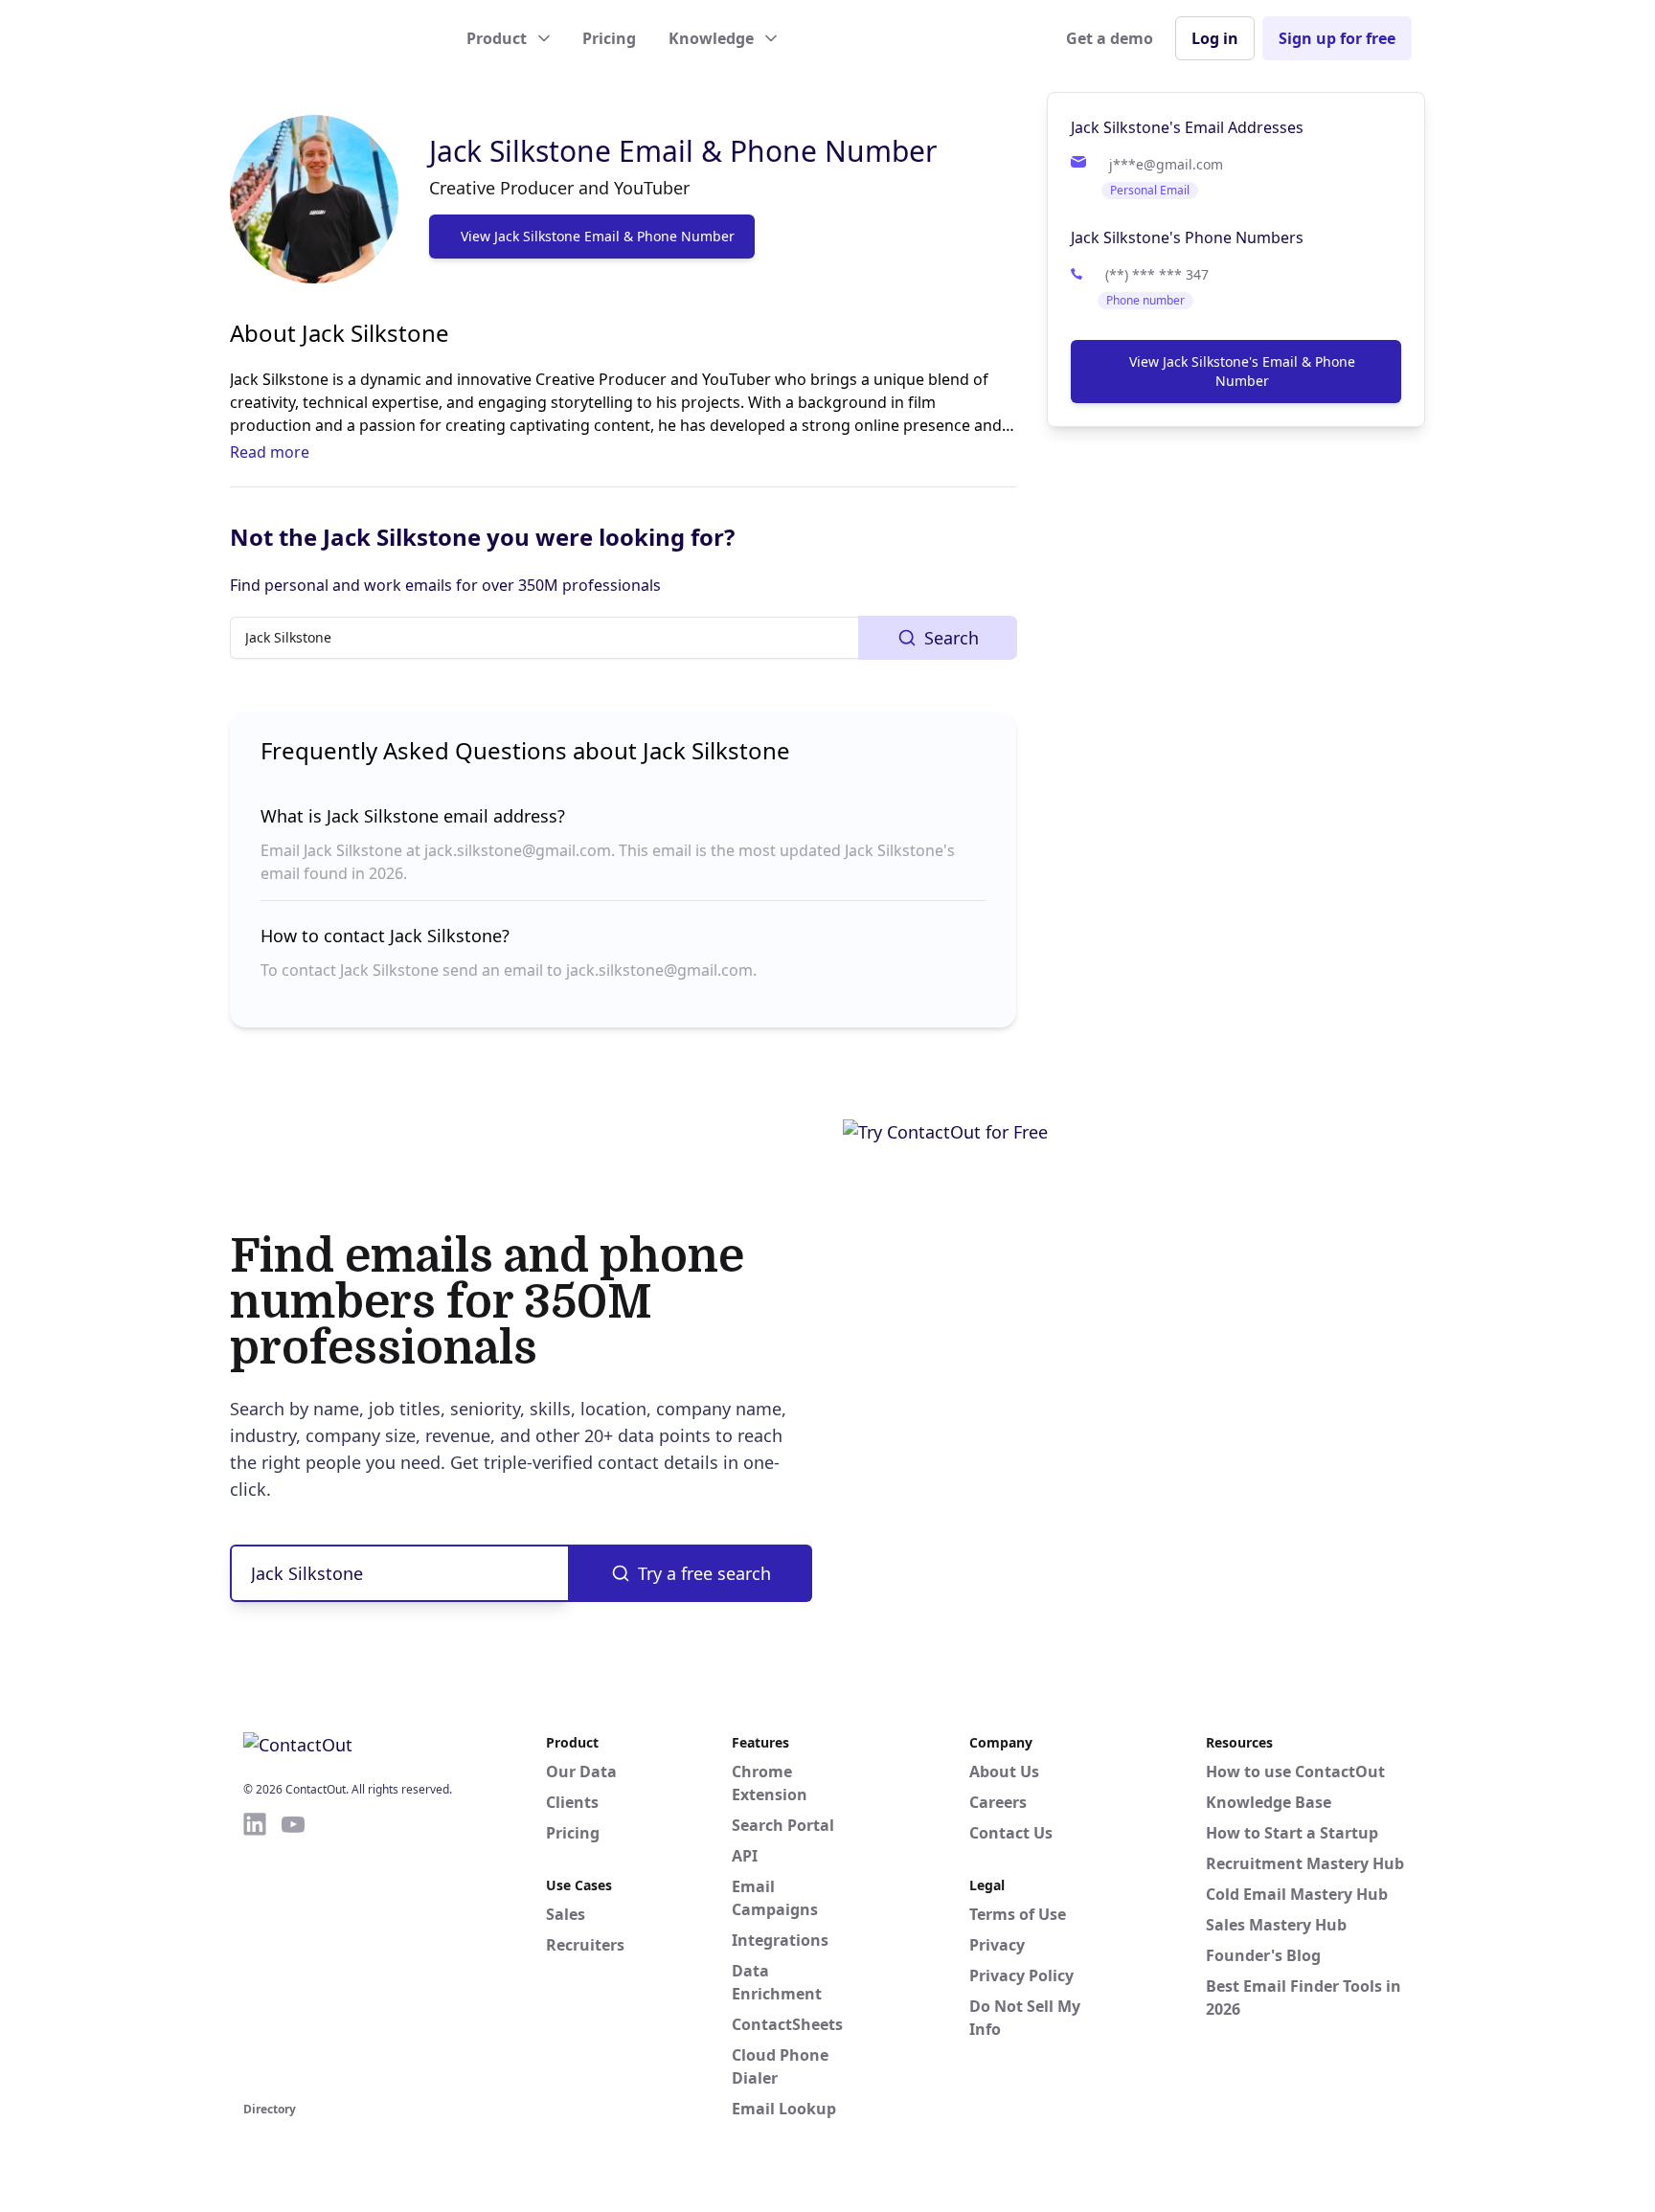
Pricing (609, 38)
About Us (1004, 1772)
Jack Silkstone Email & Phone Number (683, 151)
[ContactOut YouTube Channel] (293, 1953)
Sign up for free (1337, 38)
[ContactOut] (337, 38)
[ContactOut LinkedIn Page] (255, 1953)
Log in (1215, 38)
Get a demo (1110, 38)
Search (952, 638)
